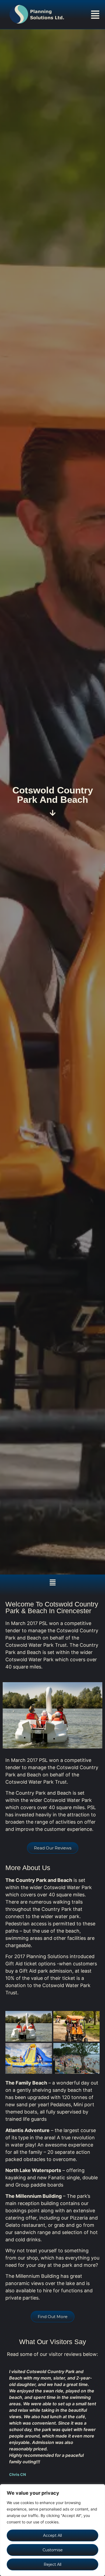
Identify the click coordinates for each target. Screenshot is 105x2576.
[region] (52, 2530)
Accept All (52, 2535)
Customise (53, 2550)
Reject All (52, 2564)
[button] (95, 15)
